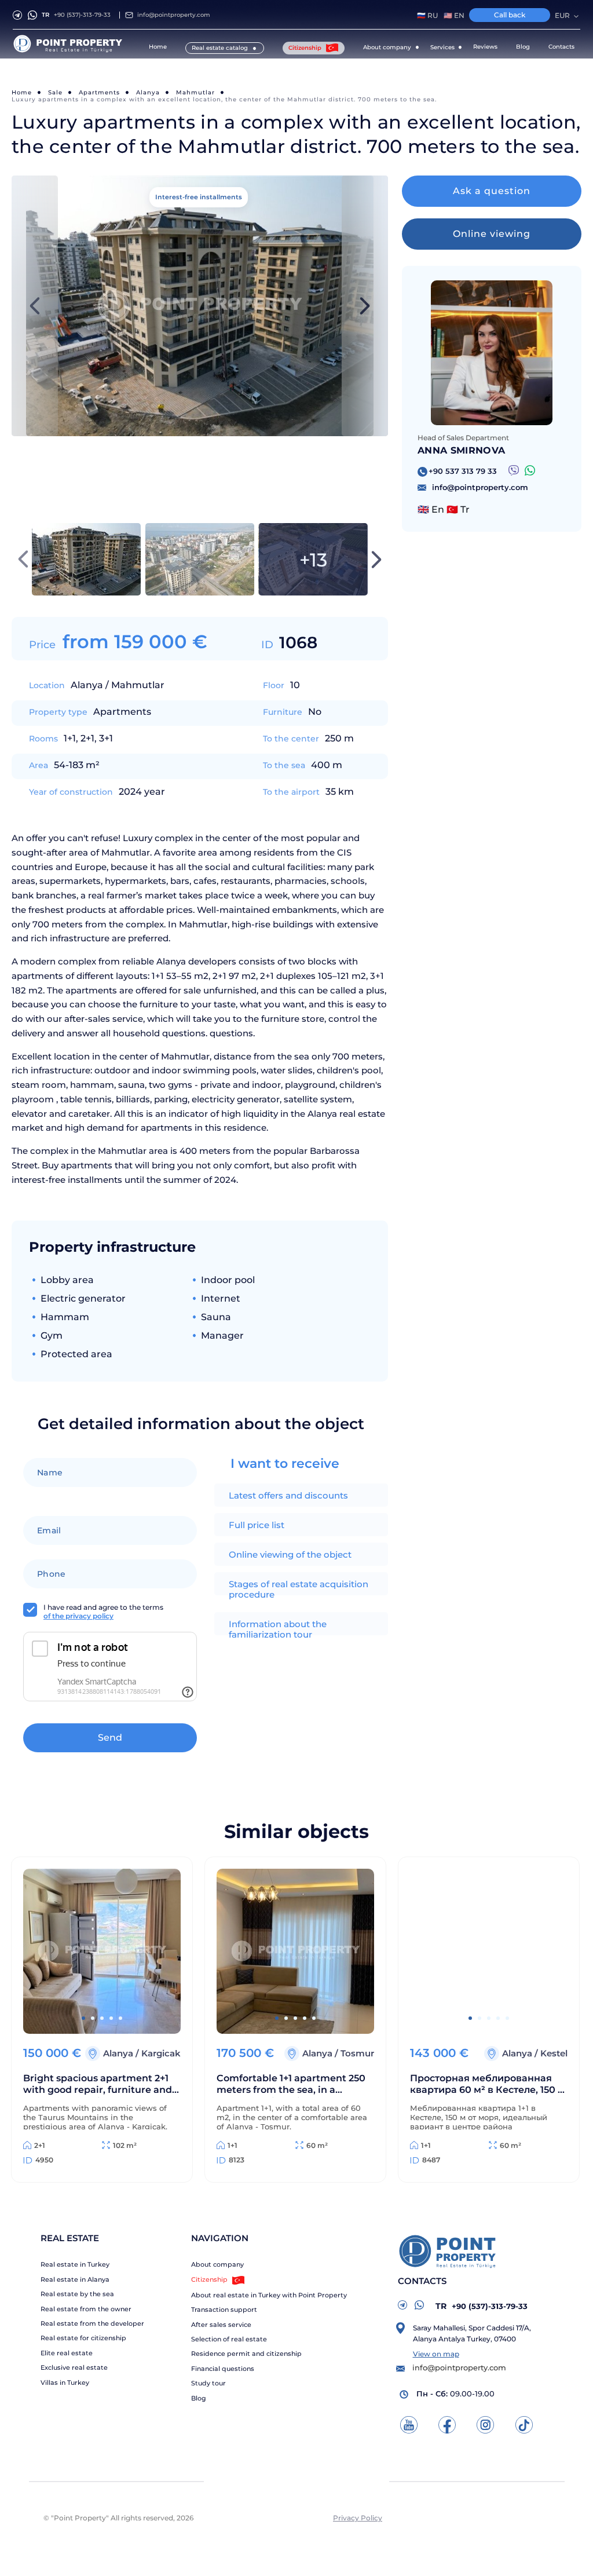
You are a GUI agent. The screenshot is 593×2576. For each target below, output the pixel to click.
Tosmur (357, 2053)
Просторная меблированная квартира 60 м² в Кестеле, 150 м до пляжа (488, 2085)
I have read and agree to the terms (103, 1612)
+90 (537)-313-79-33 (76, 15)
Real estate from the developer (92, 2324)
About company (217, 2265)
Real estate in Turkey (75, 2265)
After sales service (221, 2325)
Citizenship (306, 48)
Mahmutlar (195, 92)
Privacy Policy (358, 2518)
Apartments (99, 92)
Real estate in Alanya (75, 2280)
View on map (436, 2354)
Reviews (485, 47)
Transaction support (224, 2310)
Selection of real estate (229, 2339)
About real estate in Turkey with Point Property (269, 2295)
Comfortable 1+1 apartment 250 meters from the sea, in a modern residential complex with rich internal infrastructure (293, 2085)
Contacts (561, 47)
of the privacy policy (78, 1616)
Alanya (148, 92)
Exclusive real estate (74, 2368)
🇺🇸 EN (454, 16)
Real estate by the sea (77, 2294)
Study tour (208, 2383)
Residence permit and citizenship (246, 2354)
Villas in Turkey (65, 2383)
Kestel (554, 2053)
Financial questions (223, 2369)
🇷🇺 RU (427, 16)
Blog (523, 47)
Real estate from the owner (86, 2309)
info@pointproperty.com (174, 15)
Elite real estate (67, 2353)
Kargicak (161, 2053)
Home (158, 47)
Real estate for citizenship (83, 2338)
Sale (55, 92)
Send (110, 1738)
